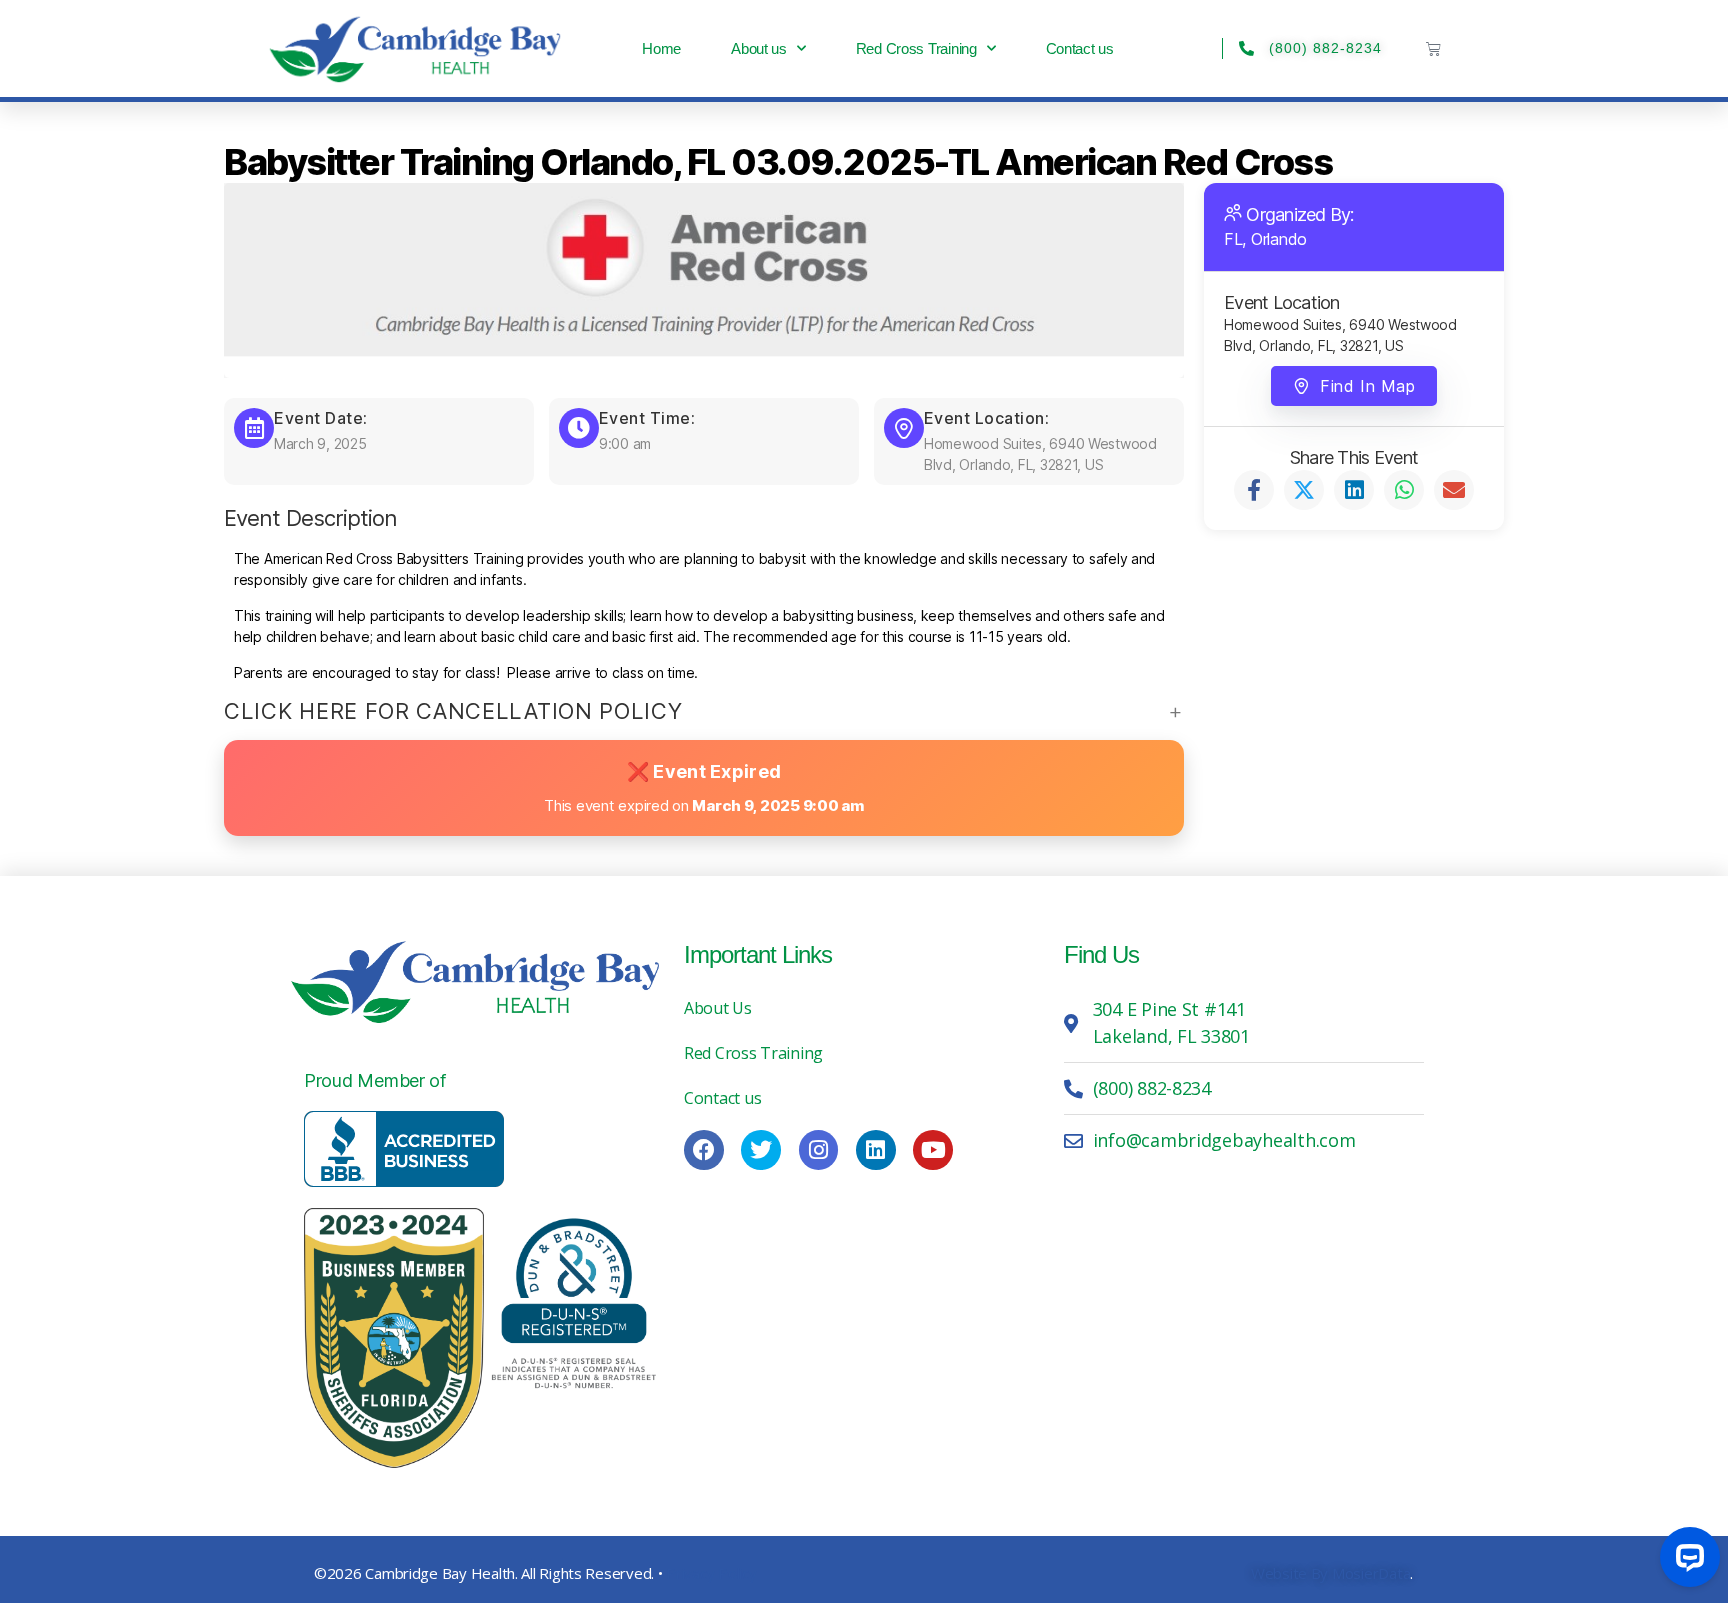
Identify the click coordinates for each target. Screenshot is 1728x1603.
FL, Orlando (1265, 239)
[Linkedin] (876, 1150)
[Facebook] (704, 1150)
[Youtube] (933, 1150)
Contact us (1080, 48)
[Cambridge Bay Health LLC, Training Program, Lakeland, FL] (404, 1149)
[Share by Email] (1454, 490)
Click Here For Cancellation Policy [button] (453, 711)
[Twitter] (761, 1150)
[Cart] (1433, 48)
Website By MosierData (1330, 1573)
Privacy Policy (711, 1573)
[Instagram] (819, 1150)
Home (661, 48)
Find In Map (1367, 386)
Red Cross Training (916, 48)
